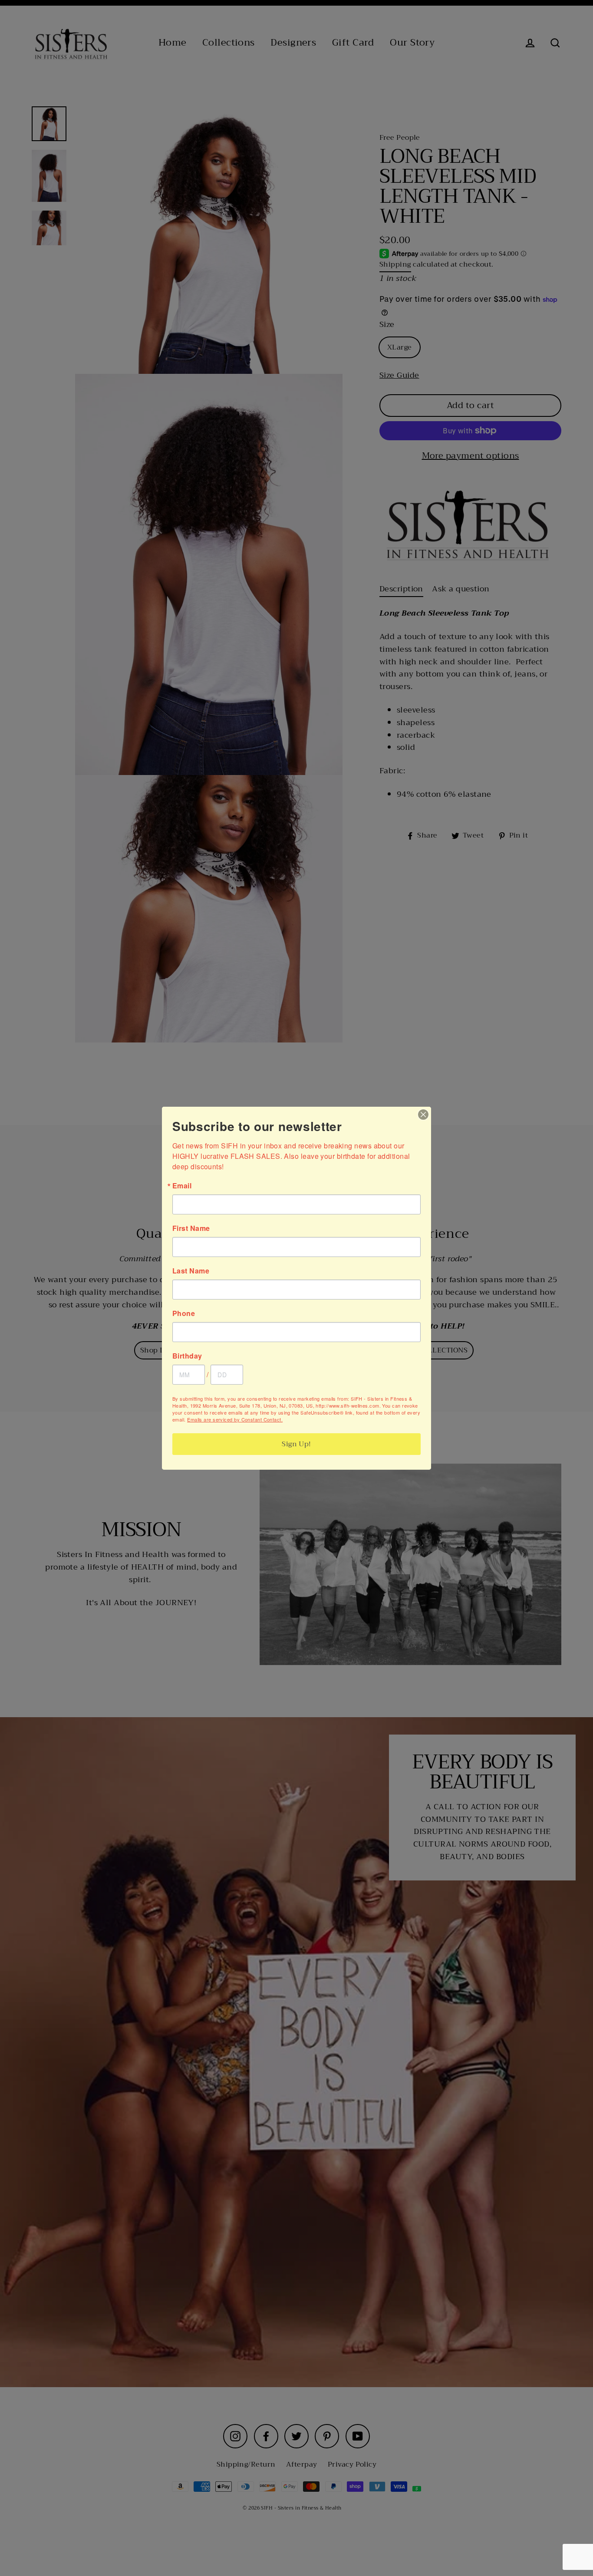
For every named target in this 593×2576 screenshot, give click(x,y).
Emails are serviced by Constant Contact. (235, 1419)
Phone (184, 1313)
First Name (191, 1228)
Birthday (187, 1356)
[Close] (423, 1115)
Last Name (191, 1271)
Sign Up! (296, 1444)
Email (182, 1186)
